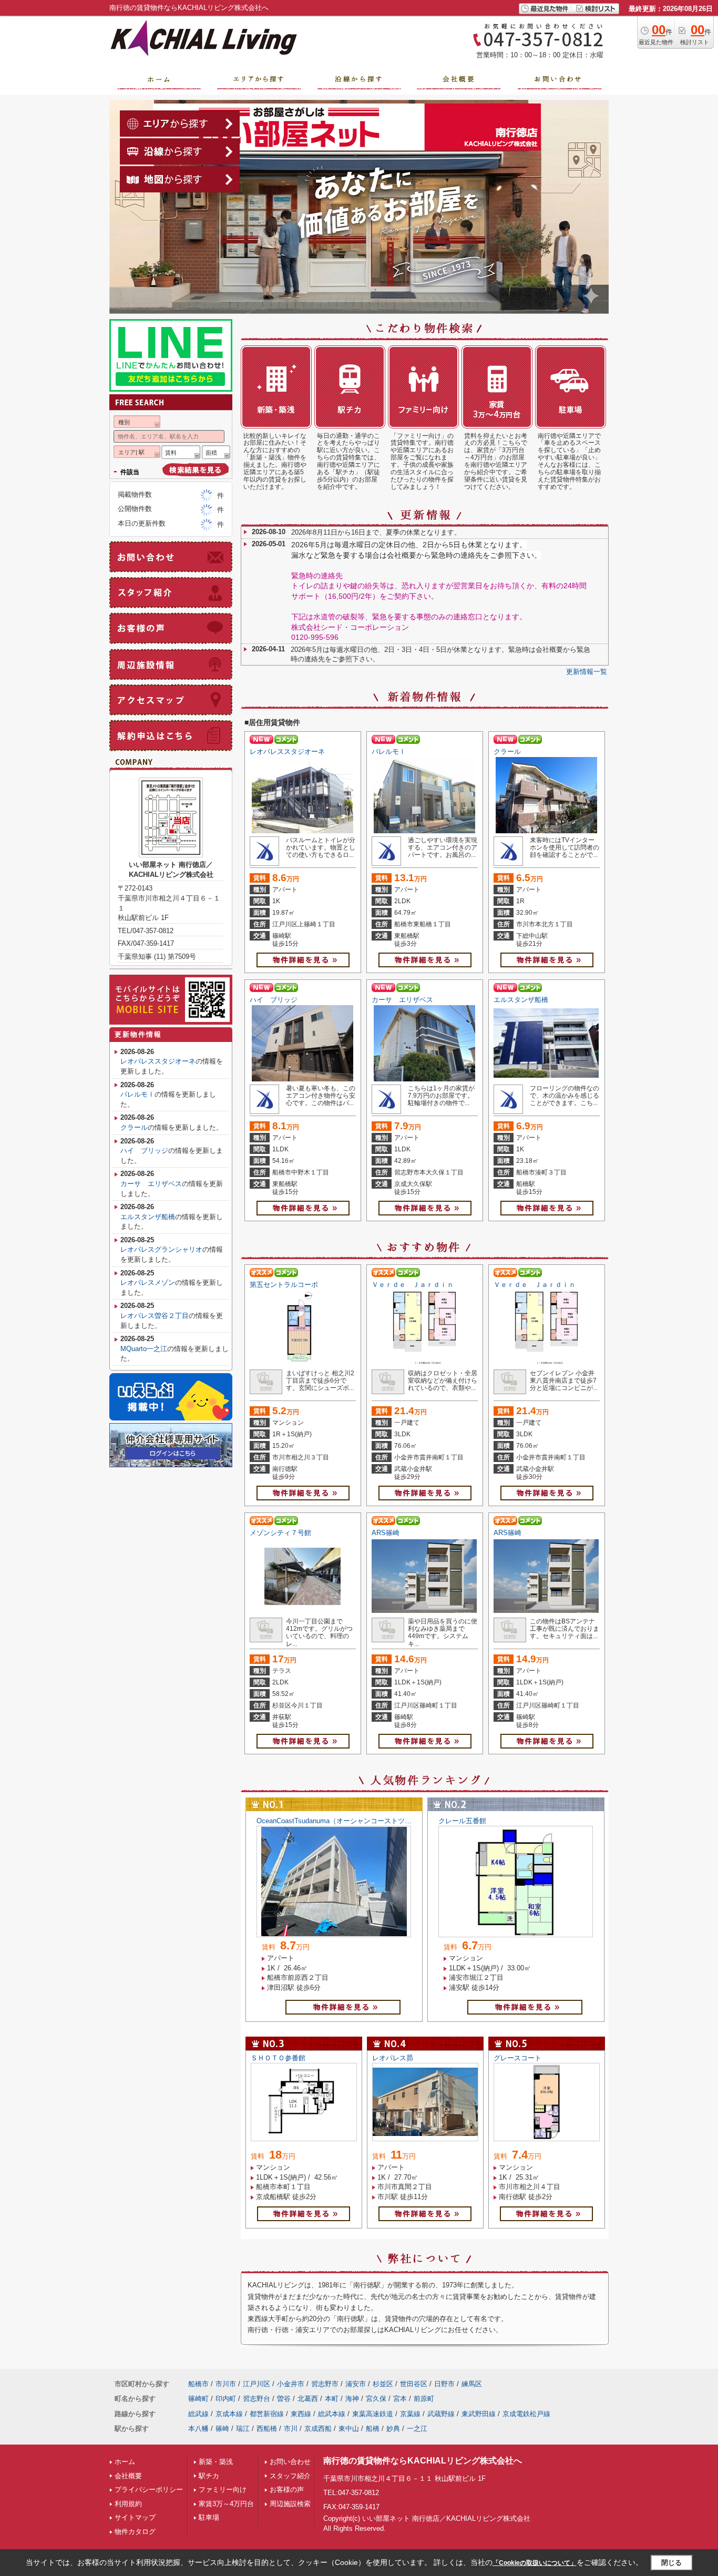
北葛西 (308, 2399)
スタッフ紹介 (290, 2476)
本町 (332, 2399)
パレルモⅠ (389, 752)
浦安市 (356, 2384)
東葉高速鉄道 (373, 2414)
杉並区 (383, 2384)
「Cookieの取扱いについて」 (535, 2563)
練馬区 (472, 2384)
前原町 (424, 2399)
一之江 (417, 2429)
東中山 (349, 2429)
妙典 (393, 2429)
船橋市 (198, 2384)
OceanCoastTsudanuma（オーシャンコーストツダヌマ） (344, 1821)
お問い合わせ (290, 2462)
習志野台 (257, 2399)
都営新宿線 (267, 2414)
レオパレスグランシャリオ (161, 1249)
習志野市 (325, 2384)
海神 (352, 2399)
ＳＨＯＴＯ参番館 (278, 2058)
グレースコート (517, 2058)
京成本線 (229, 2414)
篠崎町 (198, 2399)
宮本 (400, 2399)
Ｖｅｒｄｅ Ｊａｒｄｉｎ (413, 1285)
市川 (291, 2429)
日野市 (444, 2384)
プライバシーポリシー (149, 2490)
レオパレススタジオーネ (287, 752)
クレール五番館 (462, 1821)
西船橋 (267, 2429)
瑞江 (243, 2429)
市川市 (226, 2384)
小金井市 (291, 2384)
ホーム (125, 2462)
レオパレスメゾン (148, 1282)
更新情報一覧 (587, 672)
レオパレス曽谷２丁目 (155, 1316)
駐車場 (209, 2517)
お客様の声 (287, 2490)
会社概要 (128, 2476)
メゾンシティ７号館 (280, 1533)
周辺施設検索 (290, 2504)
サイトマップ (135, 2517)
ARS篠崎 (386, 1533)
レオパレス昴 (393, 2058)
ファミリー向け (223, 2490)
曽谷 (284, 2399)
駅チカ (209, 2476)
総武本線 (332, 2414)
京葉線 (410, 2414)
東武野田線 (479, 2414)
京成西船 (318, 2429)
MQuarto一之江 (144, 1349)
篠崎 (222, 2429)
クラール (507, 752)
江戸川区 (257, 2384)
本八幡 (198, 2429)
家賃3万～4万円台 (226, 2504)
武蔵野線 (441, 2414)
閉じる (671, 2563)
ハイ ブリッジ (274, 1000)
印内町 (226, 2399)
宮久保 (376, 2399)
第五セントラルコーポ (284, 1285)
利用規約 (128, 2504)
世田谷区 (414, 2384)
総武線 (198, 2414)
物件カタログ (135, 2532)
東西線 (301, 2414)
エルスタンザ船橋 (521, 1000)
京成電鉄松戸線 (526, 2414)
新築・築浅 (216, 2462)
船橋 (373, 2429)
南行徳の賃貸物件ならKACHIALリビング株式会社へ (423, 2461)
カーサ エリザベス (402, 1000)
